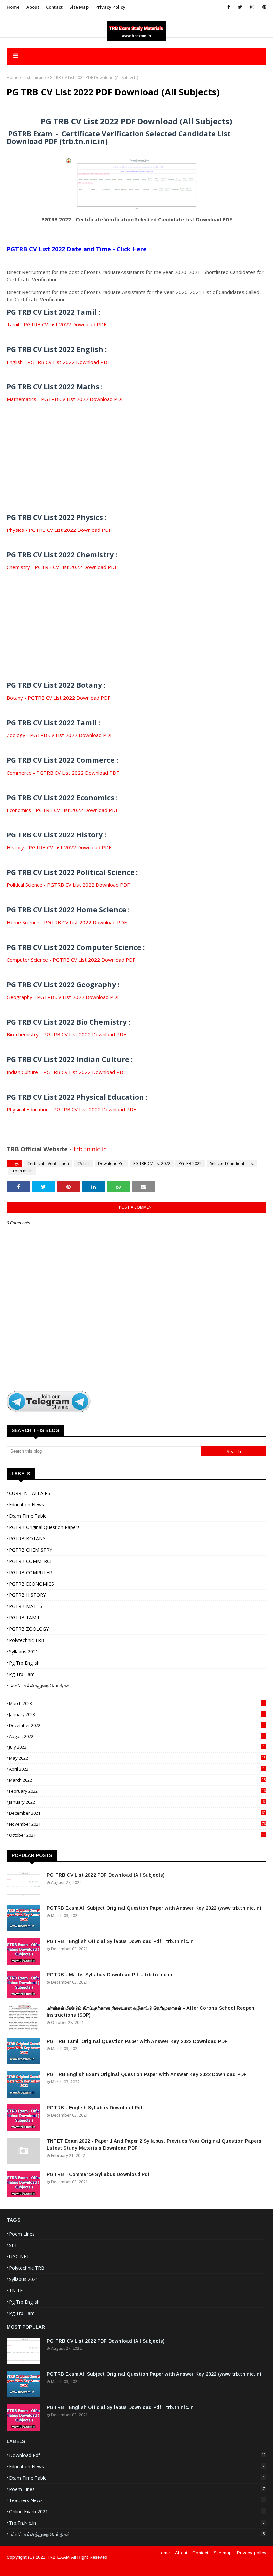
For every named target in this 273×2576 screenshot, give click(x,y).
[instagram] (252, 7)
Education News (26, 1505)
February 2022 (137, 1791)
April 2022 (137, 1769)
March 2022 (137, 1780)
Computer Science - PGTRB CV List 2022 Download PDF (71, 960)
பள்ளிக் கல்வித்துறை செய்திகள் (40, 1685)
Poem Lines (22, 2234)
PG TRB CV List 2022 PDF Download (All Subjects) (106, 1875)
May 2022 (137, 1758)
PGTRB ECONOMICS (31, 1584)
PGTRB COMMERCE (31, 1561)
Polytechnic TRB (27, 1640)
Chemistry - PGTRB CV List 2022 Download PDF (62, 567)
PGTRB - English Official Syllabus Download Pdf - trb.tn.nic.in (120, 1941)
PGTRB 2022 (190, 1164)
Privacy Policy (110, 7)
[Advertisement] (136, 450)
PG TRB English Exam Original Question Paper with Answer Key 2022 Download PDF (147, 2074)
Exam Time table (28, 1516)
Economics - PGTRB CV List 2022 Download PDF (62, 810)
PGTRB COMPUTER (30, 1572)
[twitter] (240, 7)
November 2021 (137, 1824)
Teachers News (137, 2500)
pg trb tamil (23, 1674)
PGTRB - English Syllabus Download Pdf (95, 2108)
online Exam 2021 (137, 2512)
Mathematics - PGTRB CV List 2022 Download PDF (65, 399)
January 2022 (137, 1802)
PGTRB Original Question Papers (44, 1527)
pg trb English (24, 1663)
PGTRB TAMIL (25, 1618)
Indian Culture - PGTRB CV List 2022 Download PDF (66, 1072)
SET (13, 2245)
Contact (54, 7)
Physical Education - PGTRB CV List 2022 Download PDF (71, 1109)
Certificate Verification (48, 1164)
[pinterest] (263, 7)
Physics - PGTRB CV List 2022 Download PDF (59, 530)
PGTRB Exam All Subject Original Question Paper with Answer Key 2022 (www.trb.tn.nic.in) (154, 1908)
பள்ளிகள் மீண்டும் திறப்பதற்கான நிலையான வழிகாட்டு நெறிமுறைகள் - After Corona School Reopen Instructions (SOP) (150, 2011)
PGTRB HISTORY (27, 1595)
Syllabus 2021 (24, 1652)
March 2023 (137, 1703)
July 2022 (137, 1747)
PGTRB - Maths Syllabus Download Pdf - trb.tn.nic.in (110, 1975)
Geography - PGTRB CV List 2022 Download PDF (63, 997)
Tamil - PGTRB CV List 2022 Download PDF (56, 324)
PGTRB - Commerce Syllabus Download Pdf (98, 2174)
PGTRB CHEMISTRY (30, 1550)
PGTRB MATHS (26, 1606)
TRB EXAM (58, 2557)
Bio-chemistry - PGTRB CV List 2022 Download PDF (66, 1034)
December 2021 (137, 1813)
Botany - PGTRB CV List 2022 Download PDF (58, 698)
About (33, 7)
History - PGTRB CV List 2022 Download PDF (59, 847)
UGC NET (19, 2257)
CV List (83, 1164)
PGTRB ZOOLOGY (29, 1629)
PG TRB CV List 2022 (152, 1164)
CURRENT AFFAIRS (30, 1493)
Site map (79, 7)
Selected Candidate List (232, 1164)
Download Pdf (111, 1164)
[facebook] (229, 7)
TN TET (17, 2290)
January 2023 (137, 1714)
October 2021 (137, 1835)
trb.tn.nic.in (33, 78)
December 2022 (137, 1725)
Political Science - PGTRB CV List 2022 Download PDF (68, 885)
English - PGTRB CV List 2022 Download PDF (58, 362)
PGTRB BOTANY (27, 1538)
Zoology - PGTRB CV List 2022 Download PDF (60, 735)
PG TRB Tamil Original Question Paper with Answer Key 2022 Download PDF (137, 2041)
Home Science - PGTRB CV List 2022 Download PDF (67, 922)
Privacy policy (252, 2553)
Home (13, 7)
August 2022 (137, 1736)
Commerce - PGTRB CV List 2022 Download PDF (63, 773)
